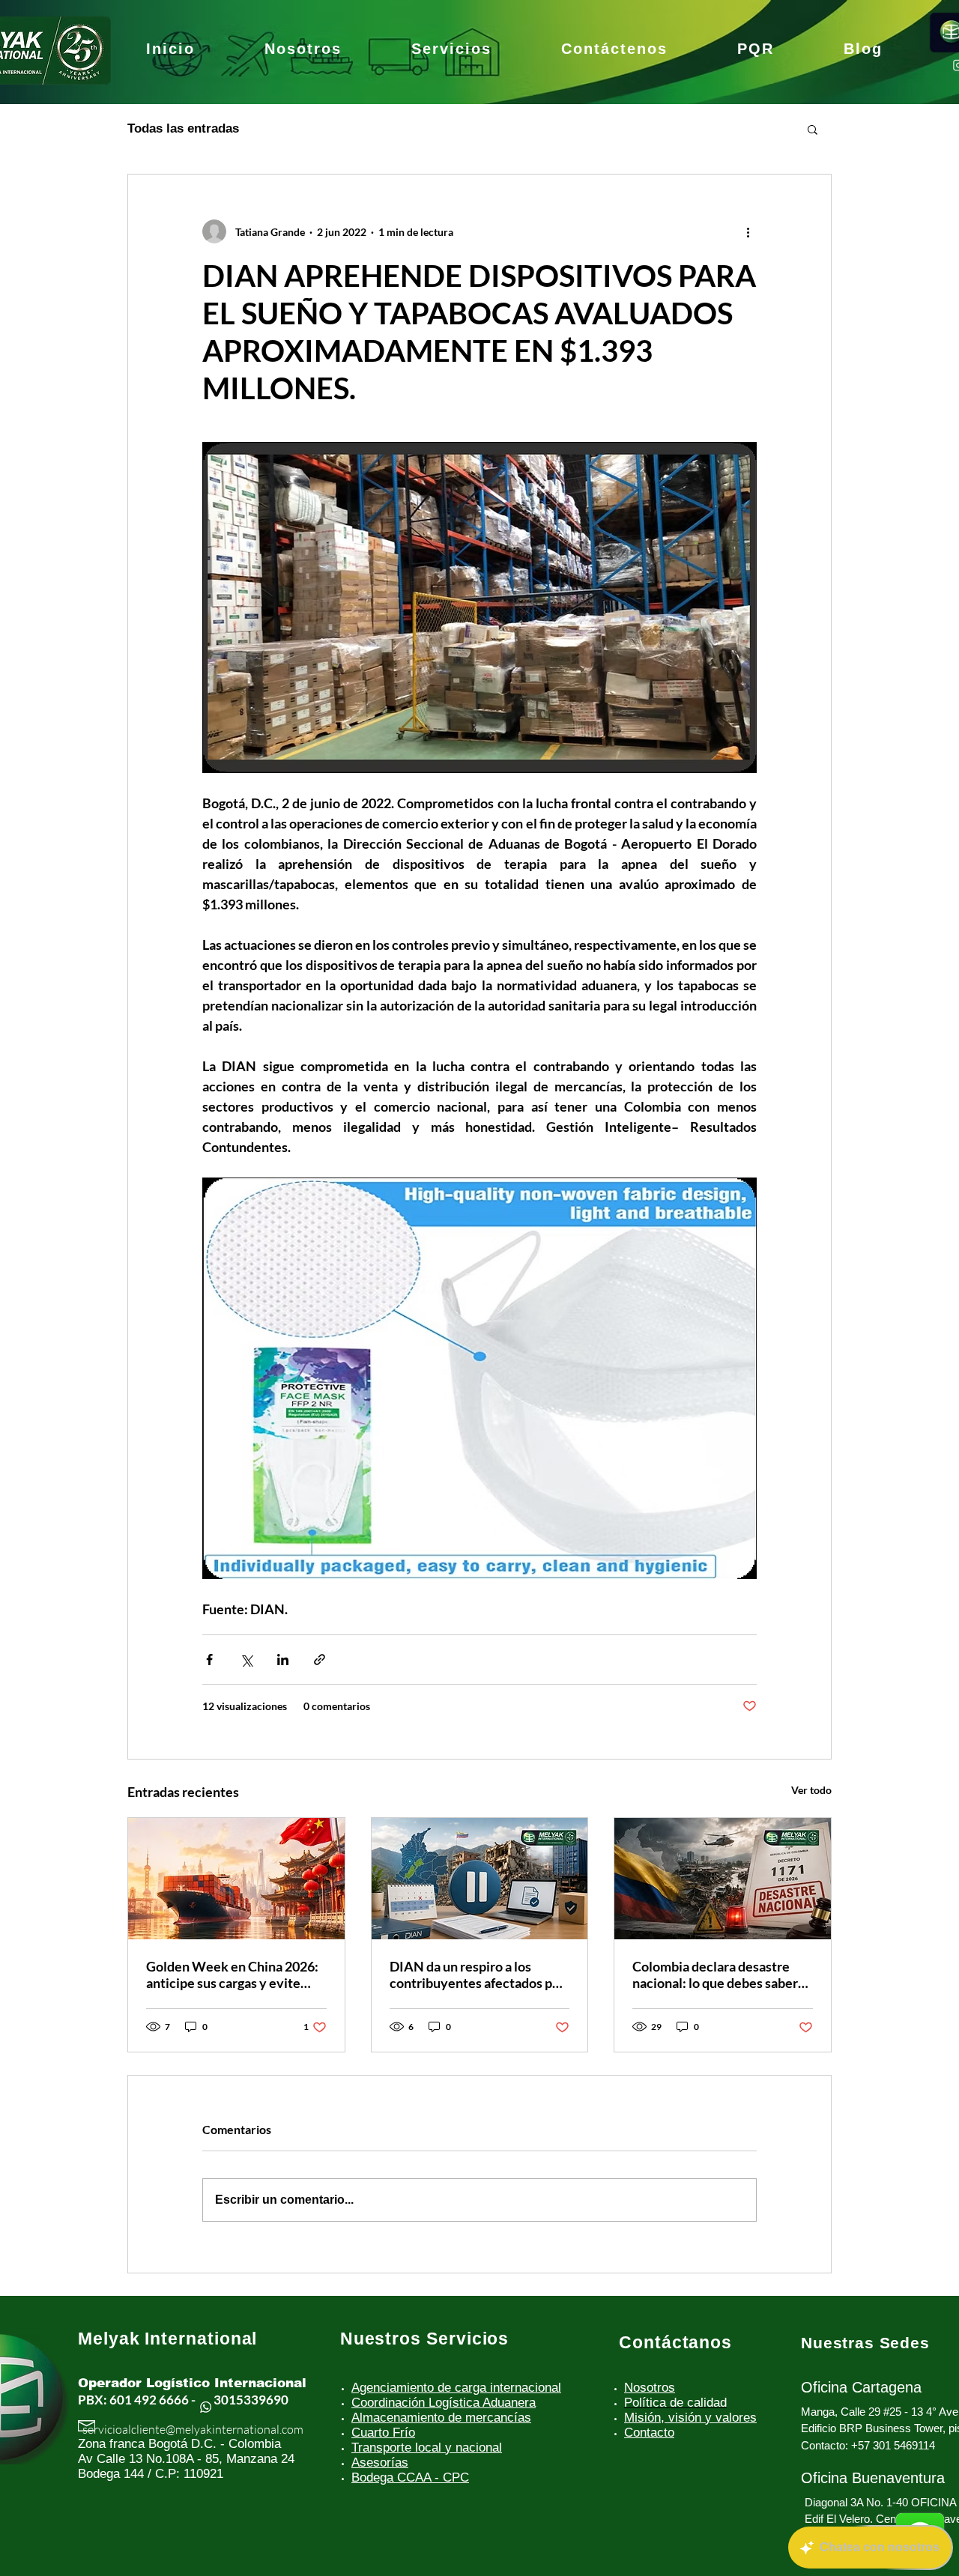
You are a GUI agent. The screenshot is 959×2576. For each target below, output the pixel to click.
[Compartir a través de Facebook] (209, 1660)
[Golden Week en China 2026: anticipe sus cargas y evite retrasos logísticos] (236, 1879)
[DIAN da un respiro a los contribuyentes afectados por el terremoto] (480, 1879)
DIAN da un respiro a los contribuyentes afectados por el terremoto (477, 1975)
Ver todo (811, 1790)
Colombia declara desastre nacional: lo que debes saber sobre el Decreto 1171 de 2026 (715, 1975)
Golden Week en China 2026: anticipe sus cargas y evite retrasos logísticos (232, 1975)
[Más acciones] (748, 231)
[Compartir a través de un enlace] (320, 1660)
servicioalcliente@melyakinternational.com (193, 2429)
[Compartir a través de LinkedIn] (283, 1660)
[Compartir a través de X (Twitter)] (246, 1660)
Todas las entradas (183, 128)
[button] (813, 129)
